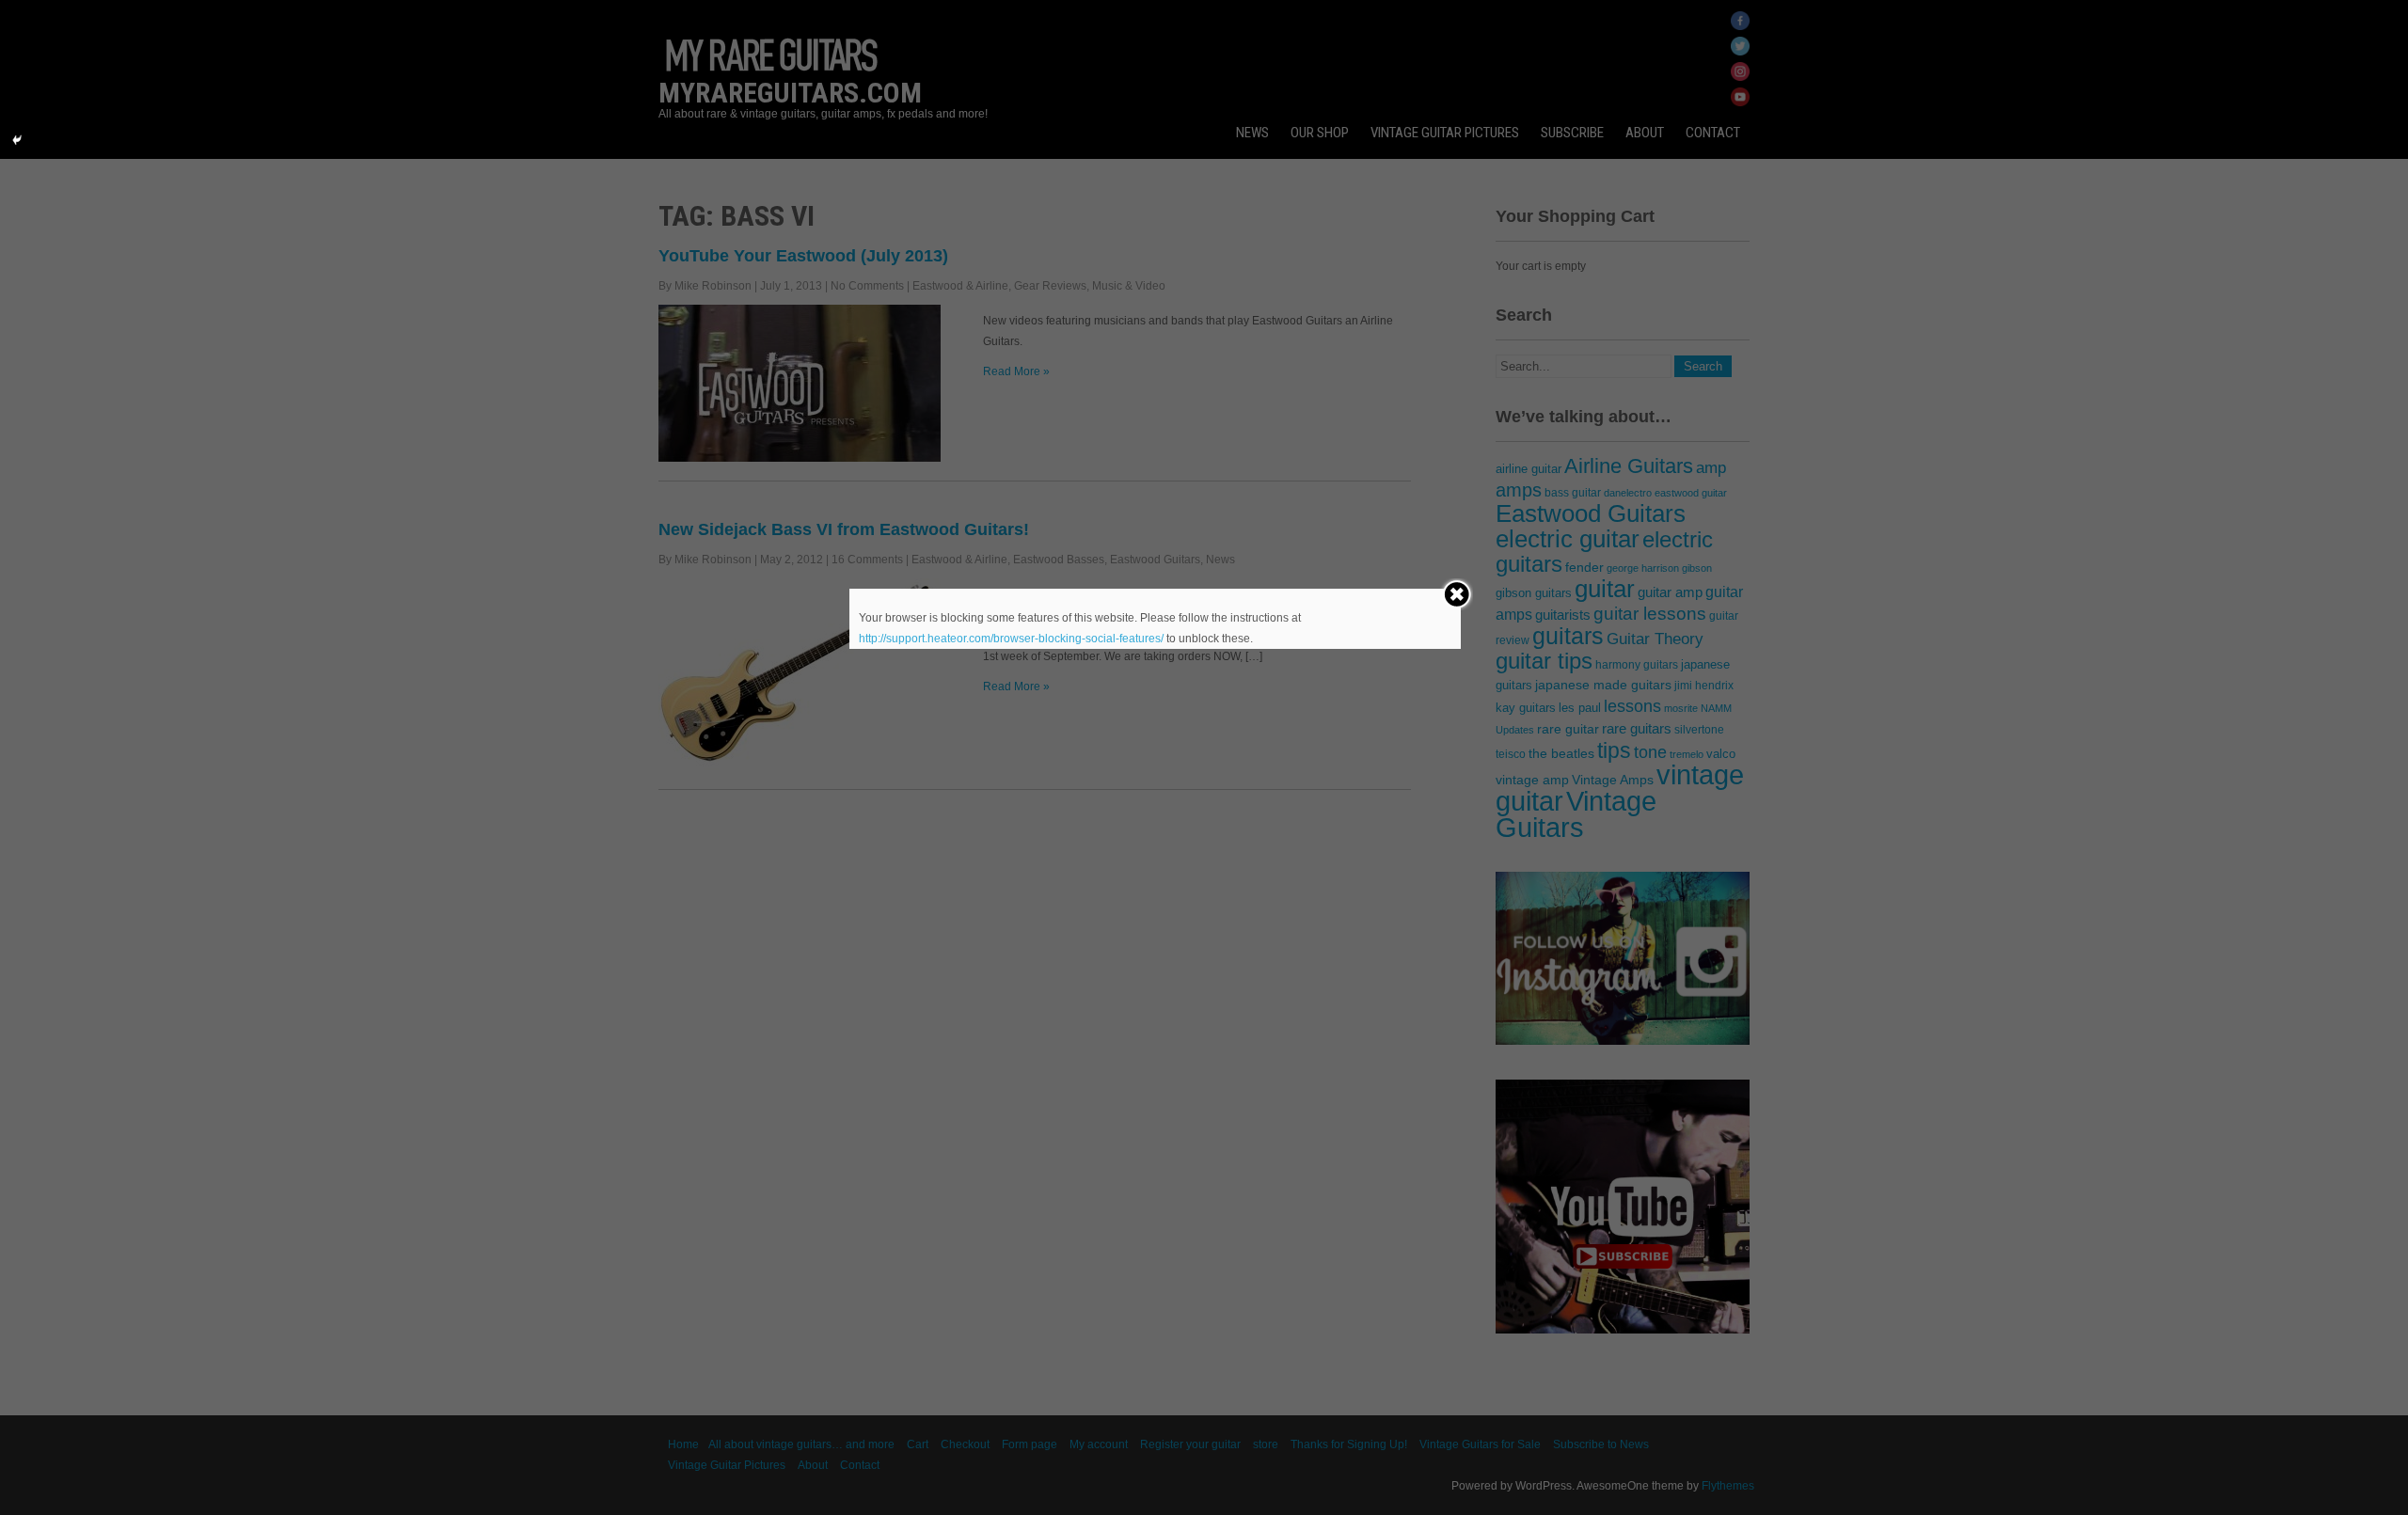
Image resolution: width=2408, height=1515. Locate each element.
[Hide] (17, 140)
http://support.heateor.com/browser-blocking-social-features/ (1011, 639)
